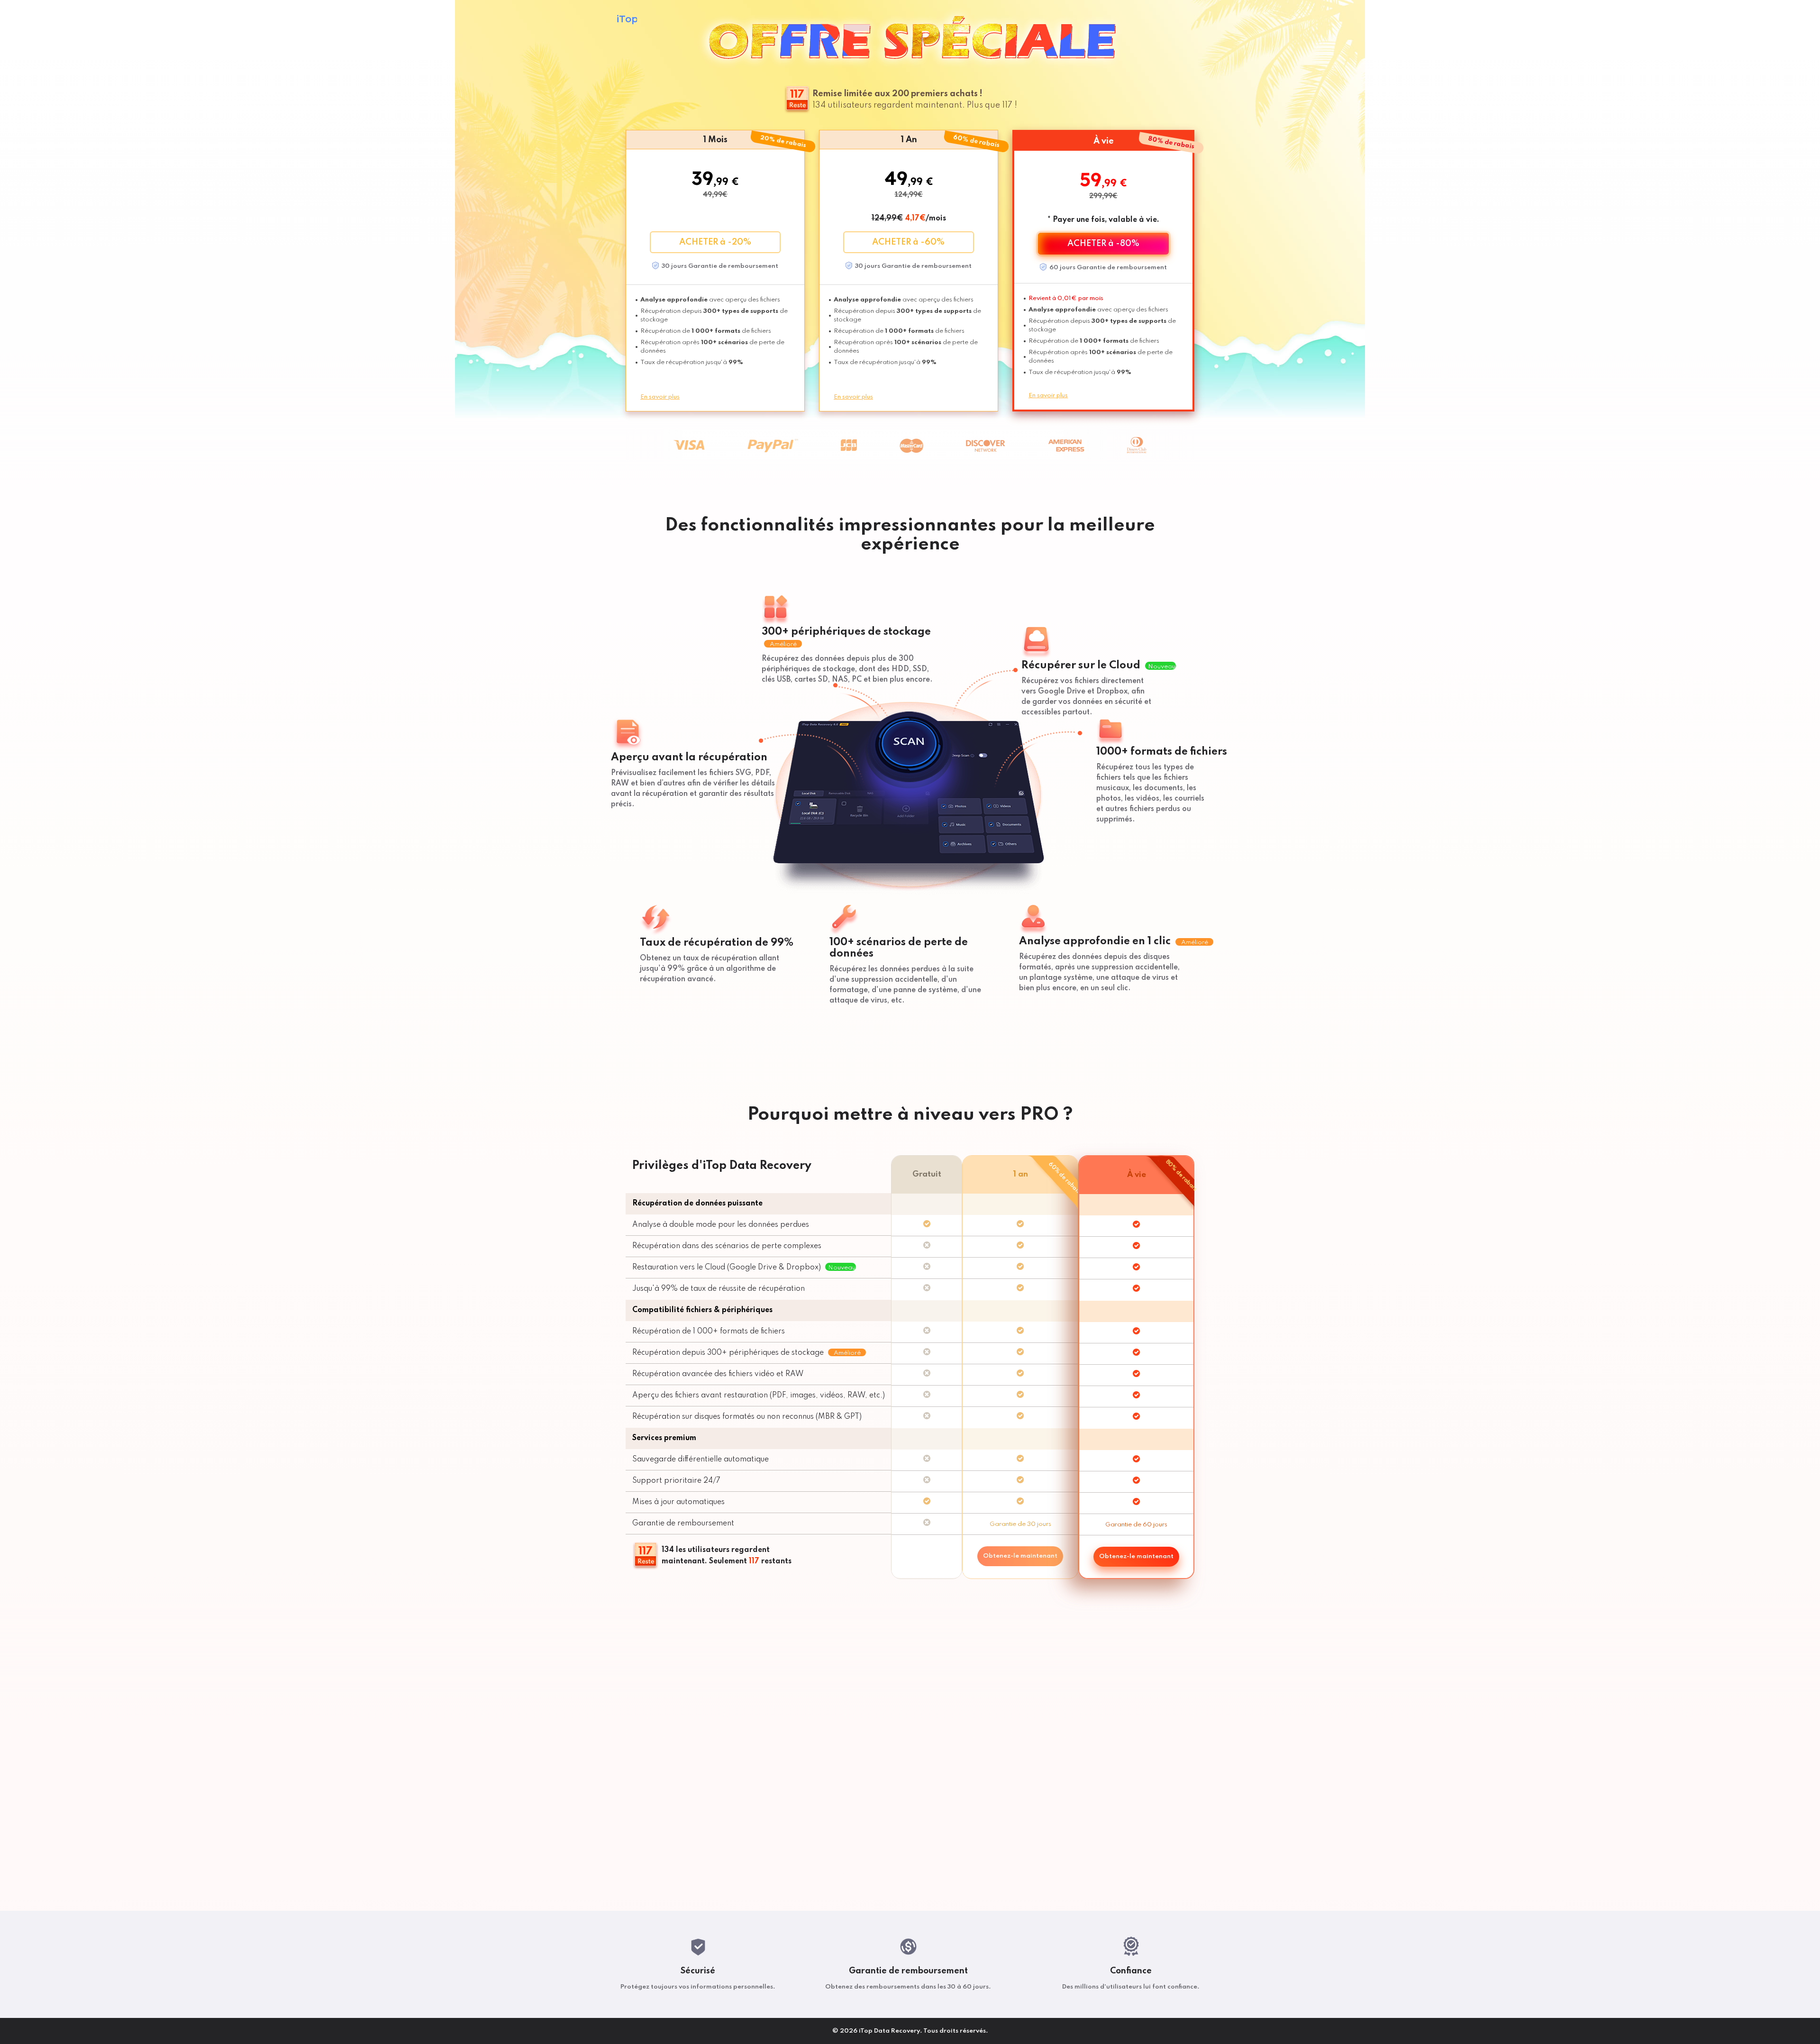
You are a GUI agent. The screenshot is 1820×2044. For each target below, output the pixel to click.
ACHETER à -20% (715, 242)
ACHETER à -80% (1103, 244)
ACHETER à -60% (908, 242)
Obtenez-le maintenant (1020, 1556)
